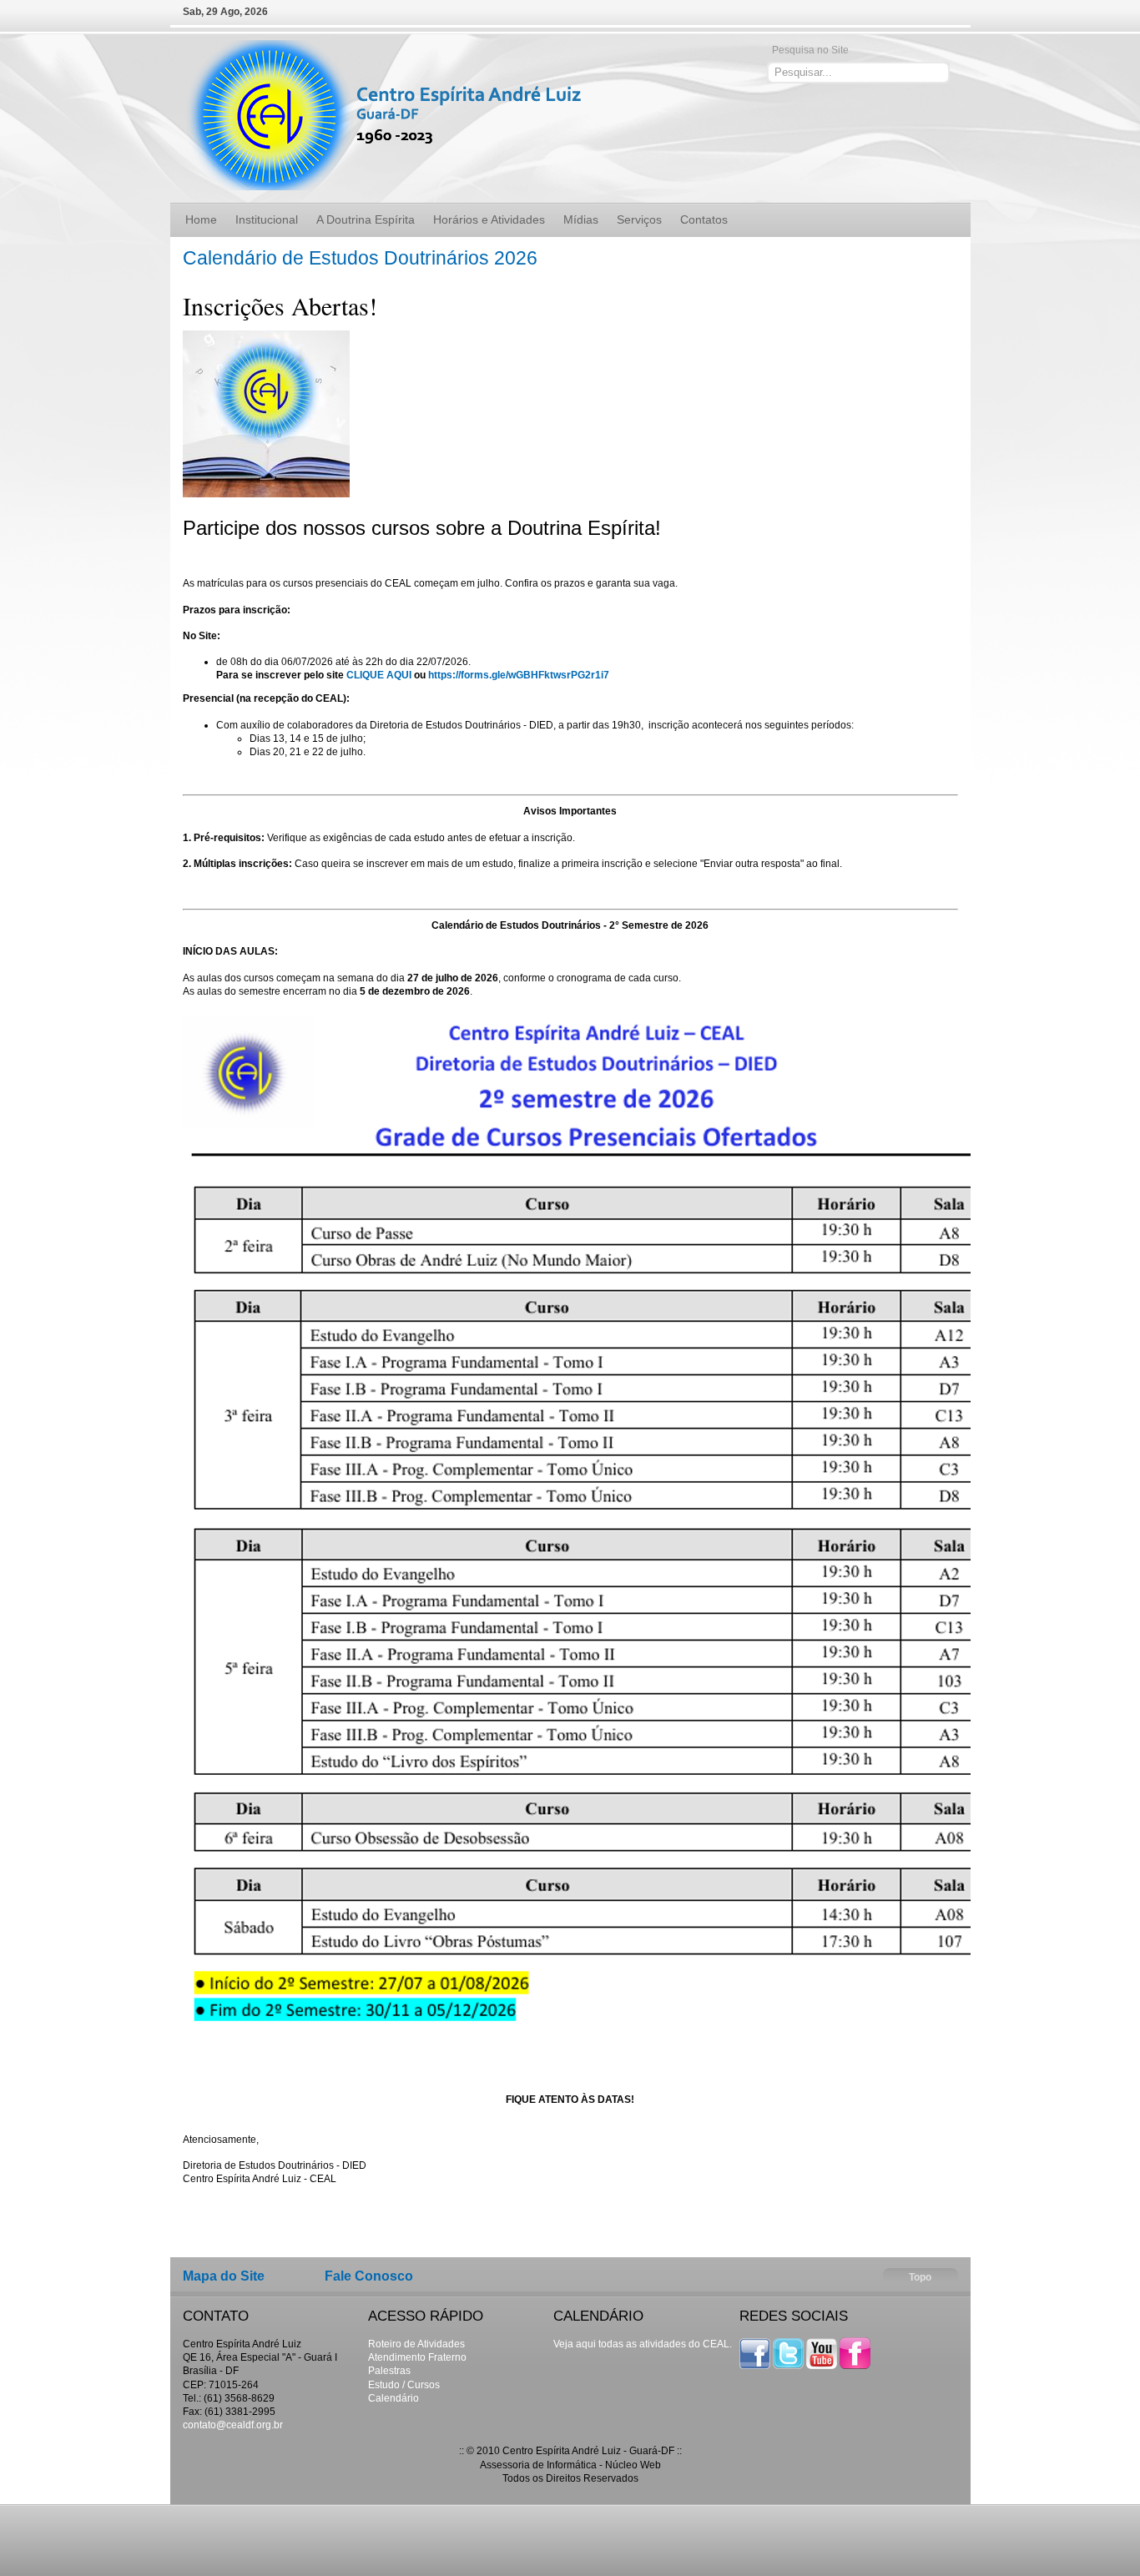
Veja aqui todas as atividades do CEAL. (643, 2344)
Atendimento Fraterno (417, 2357)
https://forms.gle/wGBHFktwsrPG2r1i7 (519, 675)
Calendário (393, 2398)
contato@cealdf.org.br (233, 2425)
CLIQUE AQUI (379, 675)
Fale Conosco (369, 2276)
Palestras (389, 2371)
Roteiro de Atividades (416, 2344)
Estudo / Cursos (404, 2385)
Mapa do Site (224, 2276)
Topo (920, 2277)
